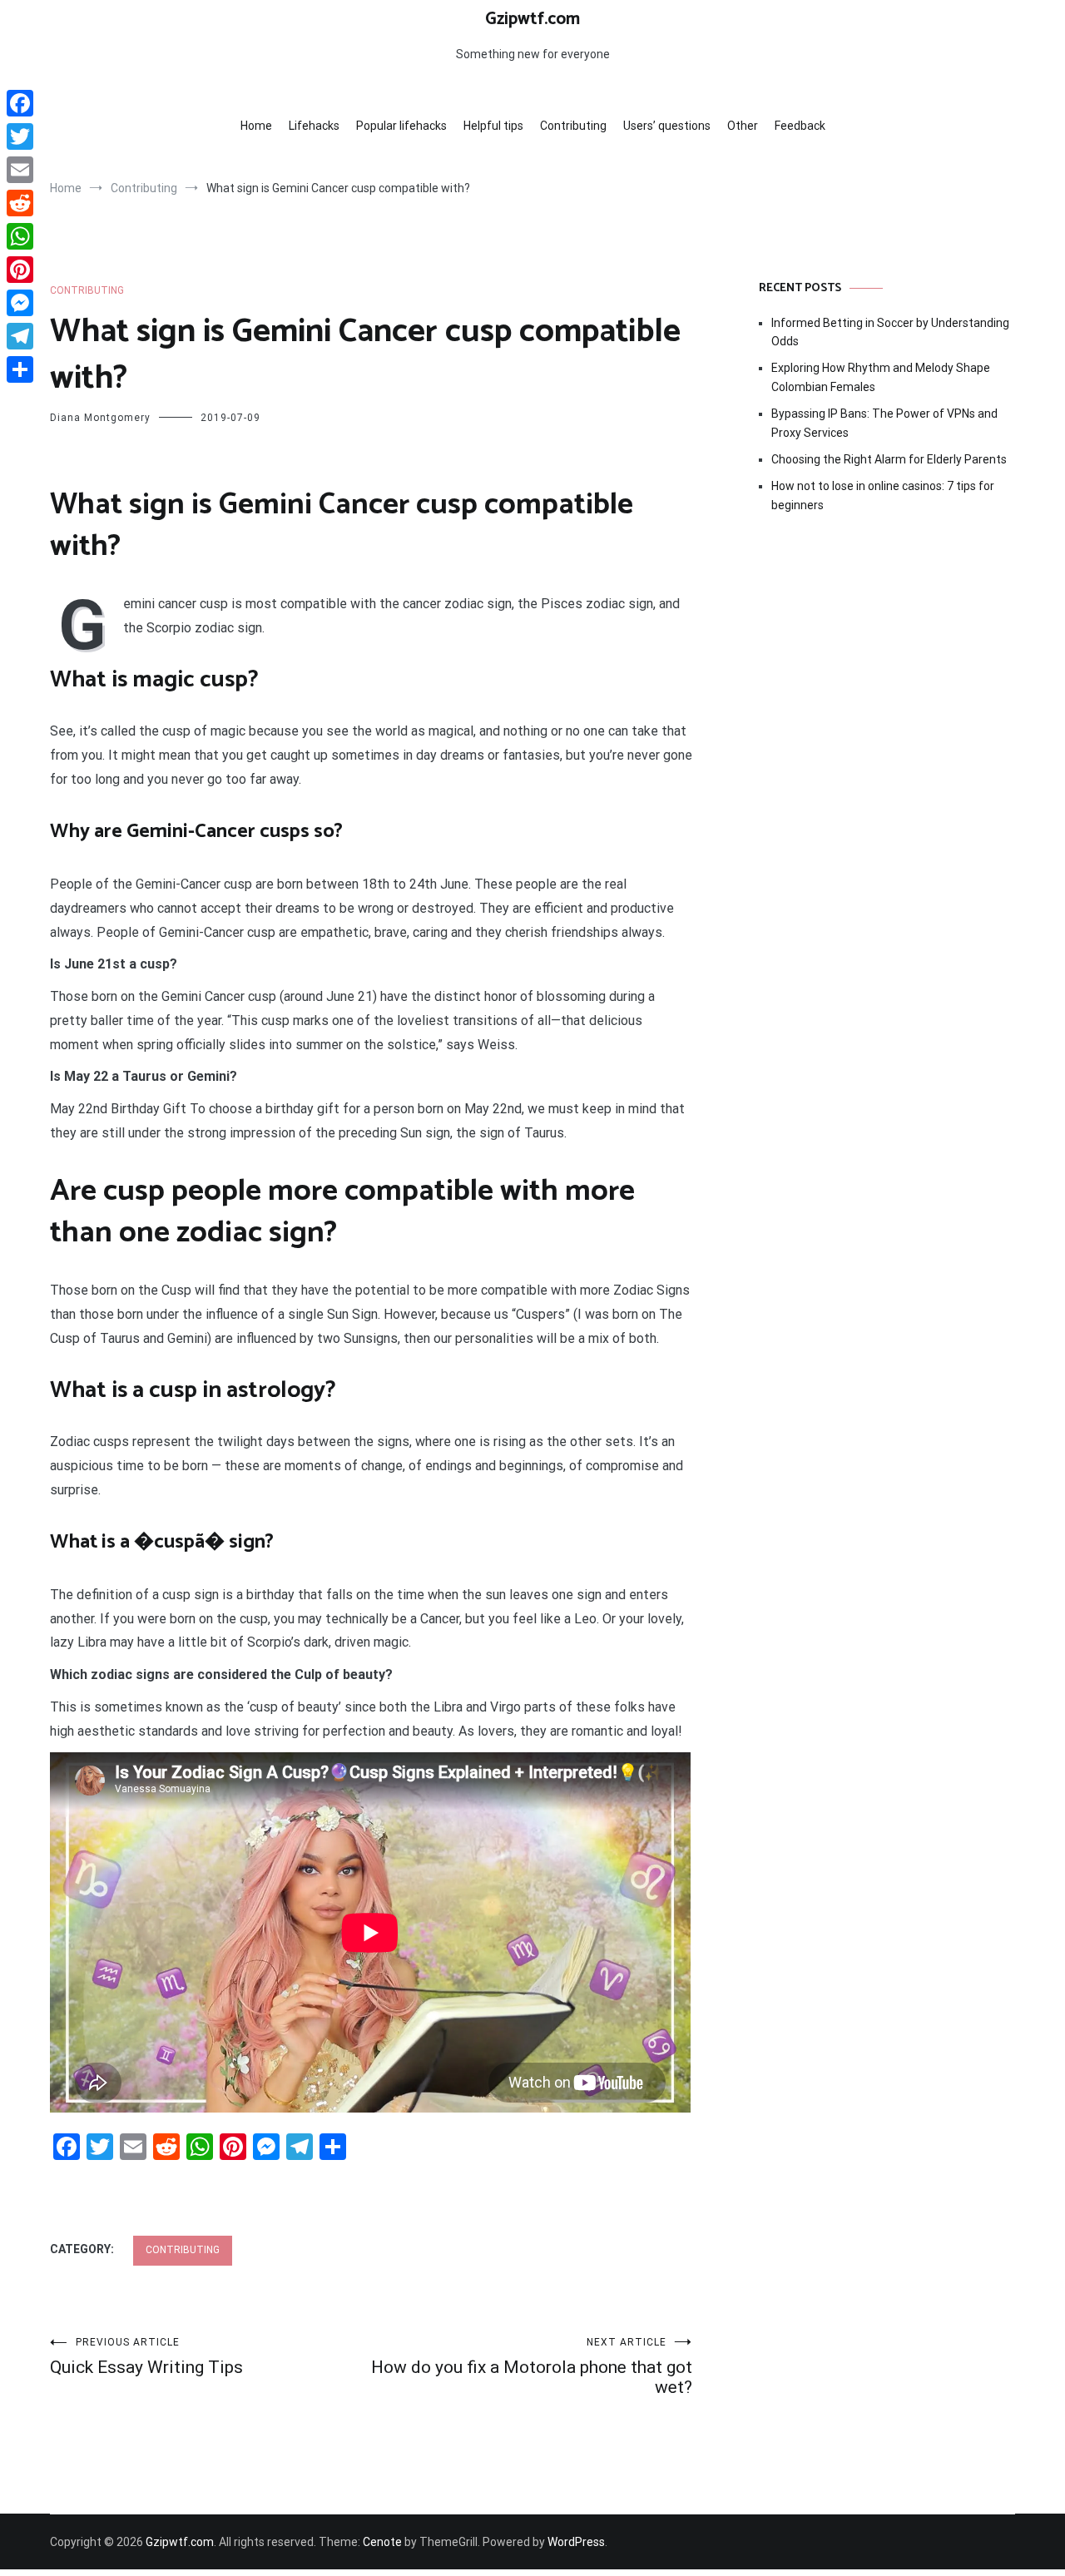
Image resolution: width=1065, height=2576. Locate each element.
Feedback (800, 126)
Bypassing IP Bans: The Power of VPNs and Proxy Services (884, 423)
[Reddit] (20, 203)
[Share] (20, 369)
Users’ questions (667, 126)
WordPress (576, 2542)
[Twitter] (20, 136)
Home (256, 126)
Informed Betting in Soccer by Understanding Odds (890, 332)
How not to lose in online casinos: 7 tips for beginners (883, 495)
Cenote (382, 2542)
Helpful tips (493, 126)
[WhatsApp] (20, 236)
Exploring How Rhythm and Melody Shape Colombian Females (881, 377)
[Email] (20, 170)
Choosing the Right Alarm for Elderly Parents (889, 459)
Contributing (573, 126)
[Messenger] (20, 303)
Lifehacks (314, 126)
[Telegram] (20, 336)
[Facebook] (20, 103)
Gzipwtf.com (532, 19)
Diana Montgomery (100, 418)
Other (743, 126)
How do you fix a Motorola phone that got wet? (532, 2367)
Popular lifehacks (401, 126)
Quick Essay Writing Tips (146, 2357)
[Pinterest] (20, 270)
